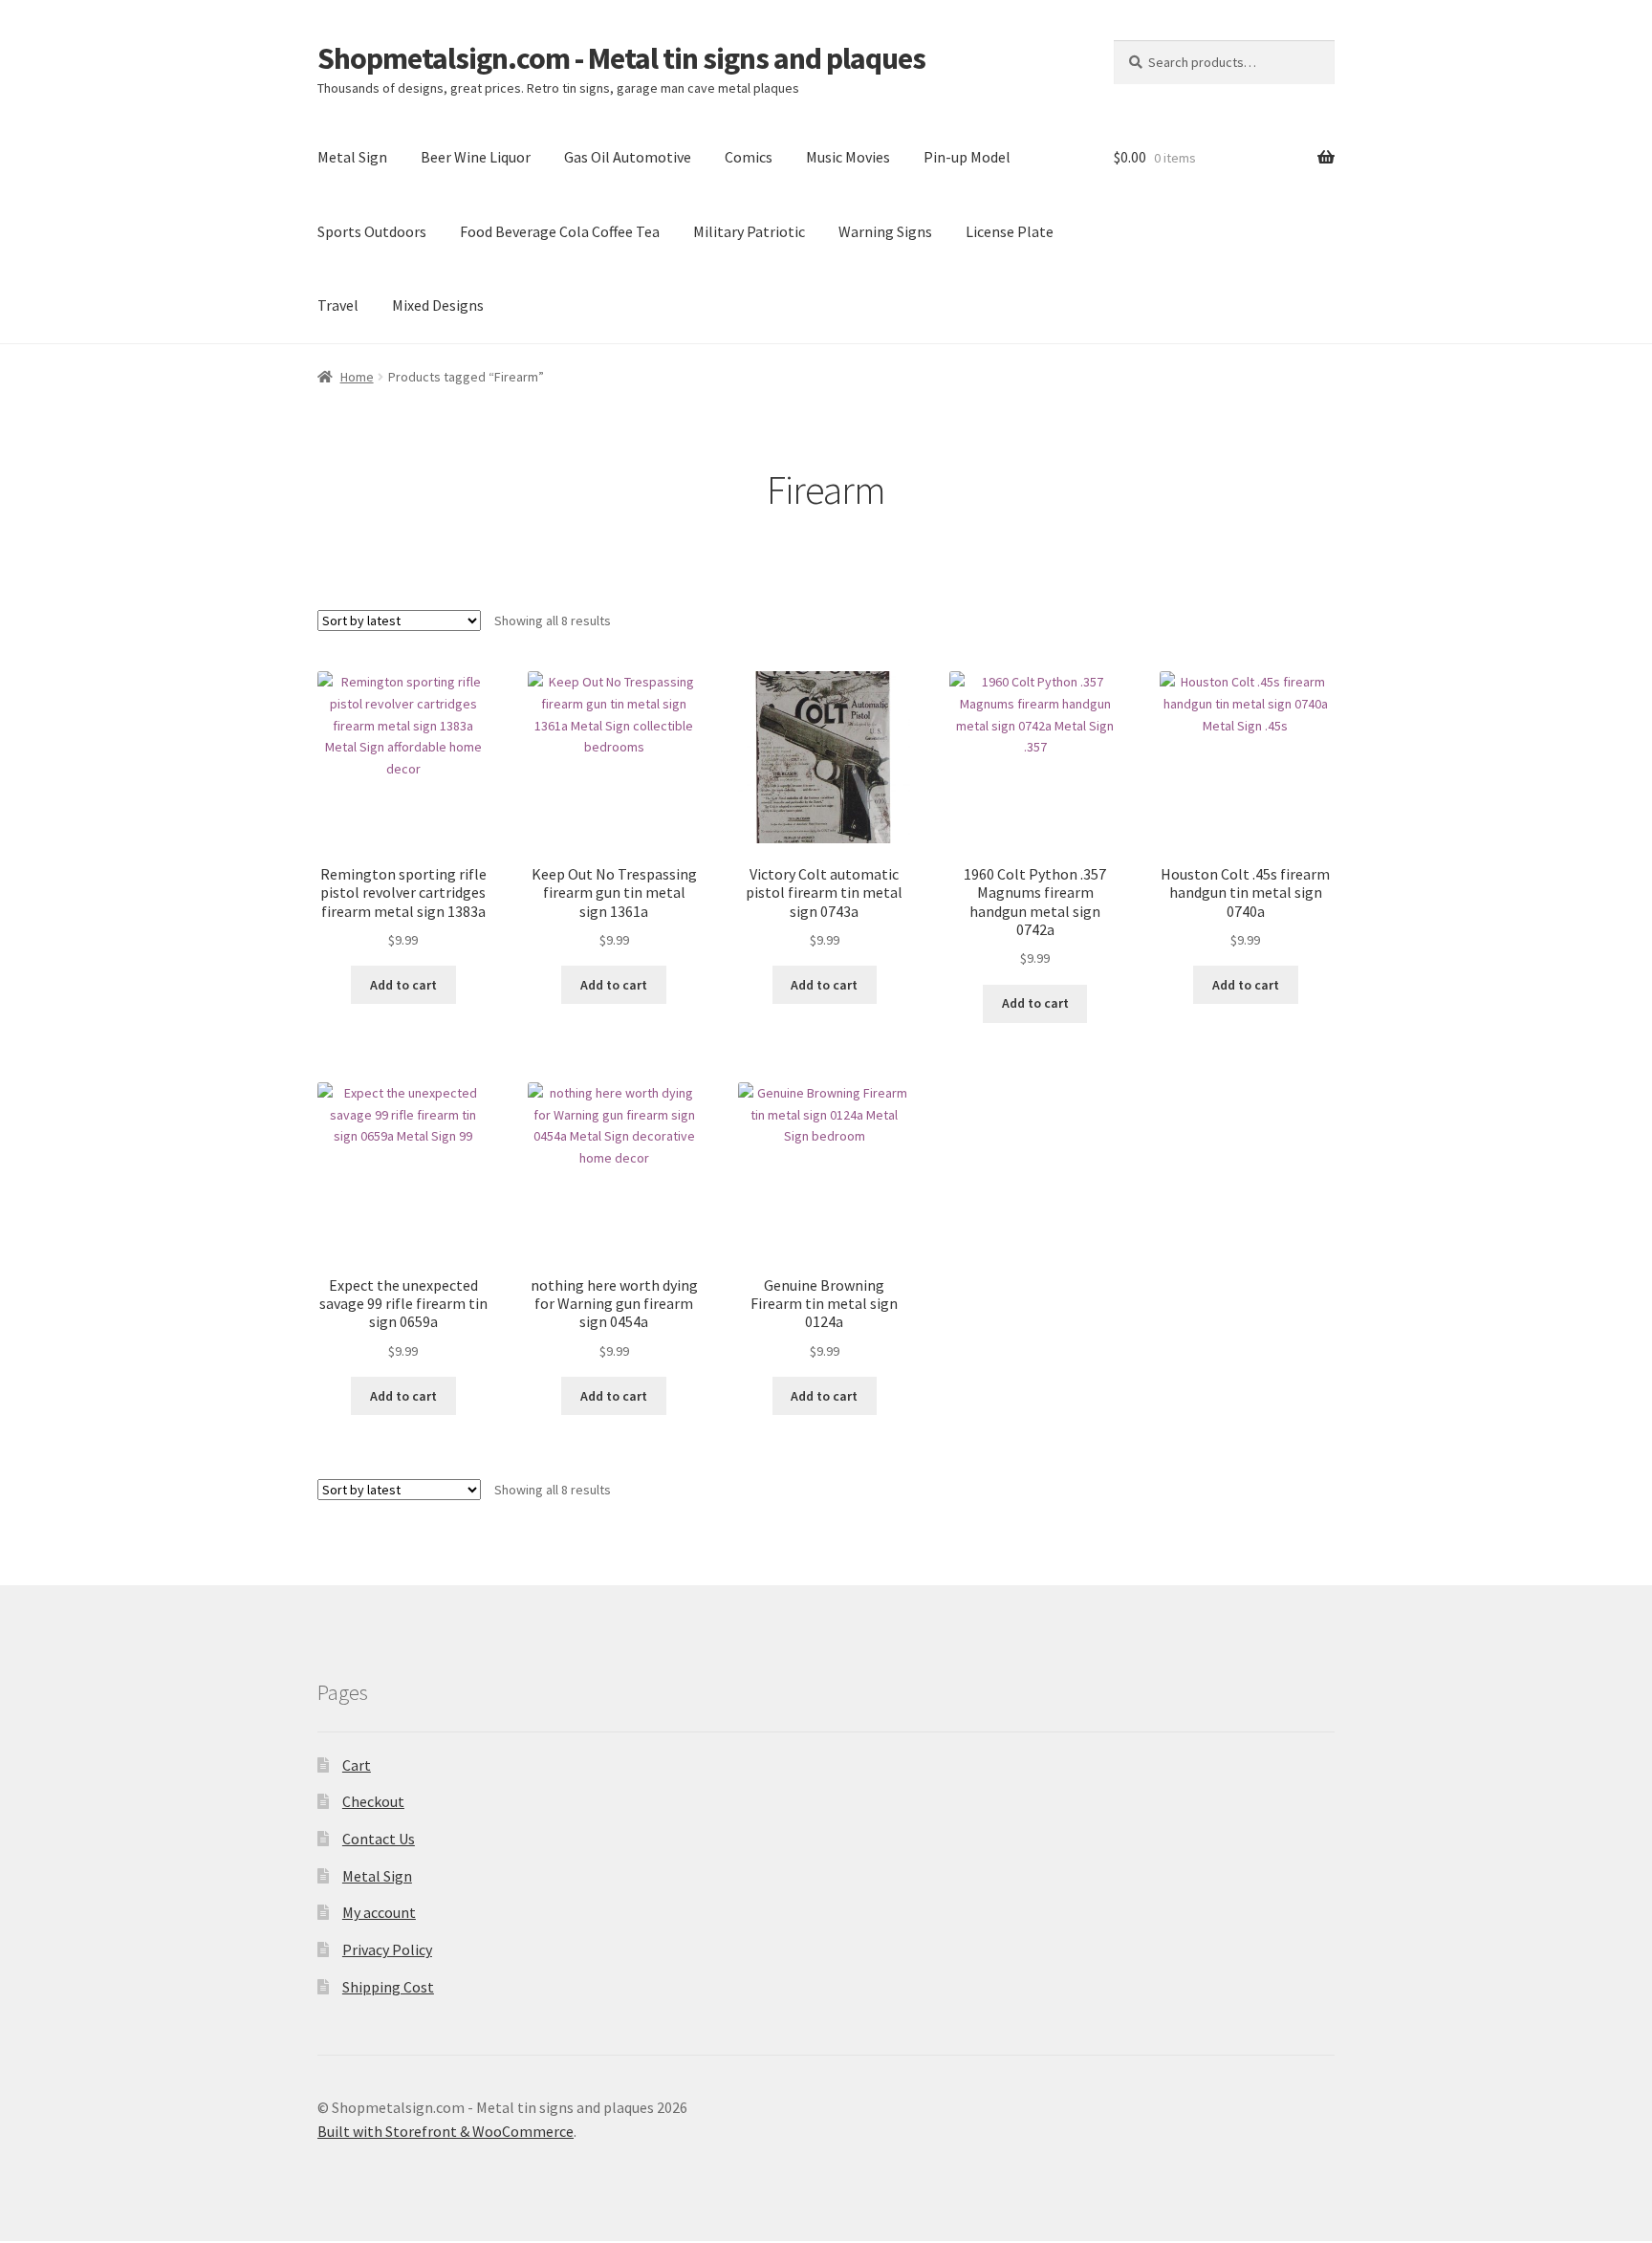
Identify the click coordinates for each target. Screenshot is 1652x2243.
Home (357, 377)
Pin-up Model (967, 157)
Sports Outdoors (372, 231)
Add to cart (403, 985)
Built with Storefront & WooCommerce (446, 2131)
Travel (338, 305)
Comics (749, 157)
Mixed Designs (438, 305)
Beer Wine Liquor (476, 157)
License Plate (1010, 231)
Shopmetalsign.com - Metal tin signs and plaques (621, 58)
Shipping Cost (388, 1987)
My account (379, 1912)
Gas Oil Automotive (628, 157)
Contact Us (379, 1839)
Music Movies (848, 157)
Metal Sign (352, 157)
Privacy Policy (387, 1949)
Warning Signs (885, 231)
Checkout (373, 1801)
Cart (357, 1765)
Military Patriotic (749, 231)
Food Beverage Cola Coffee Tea (560, 231)
